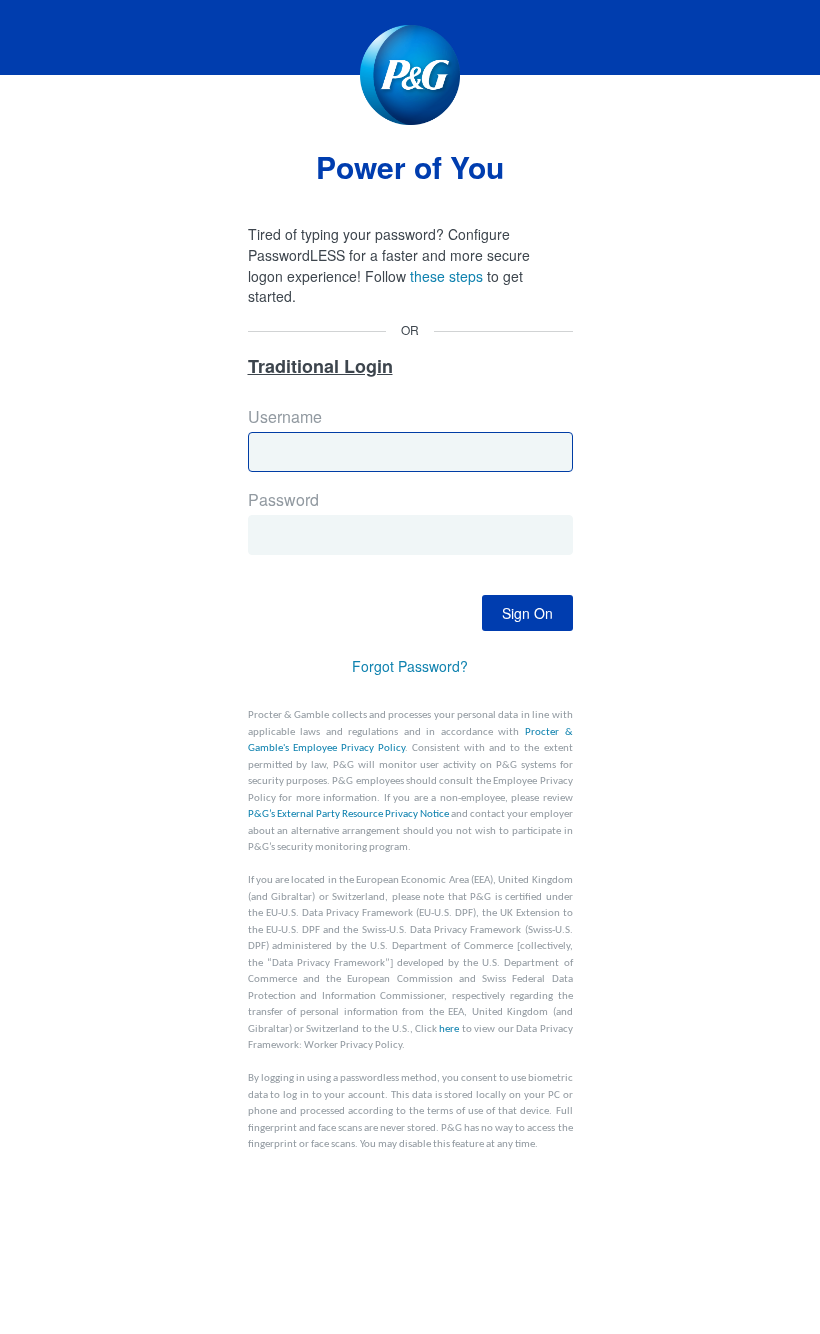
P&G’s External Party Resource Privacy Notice (348, 814)
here (449, 1029)
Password (337, 523)
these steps (446, 276)
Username (337, 440)
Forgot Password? (410, 666)
